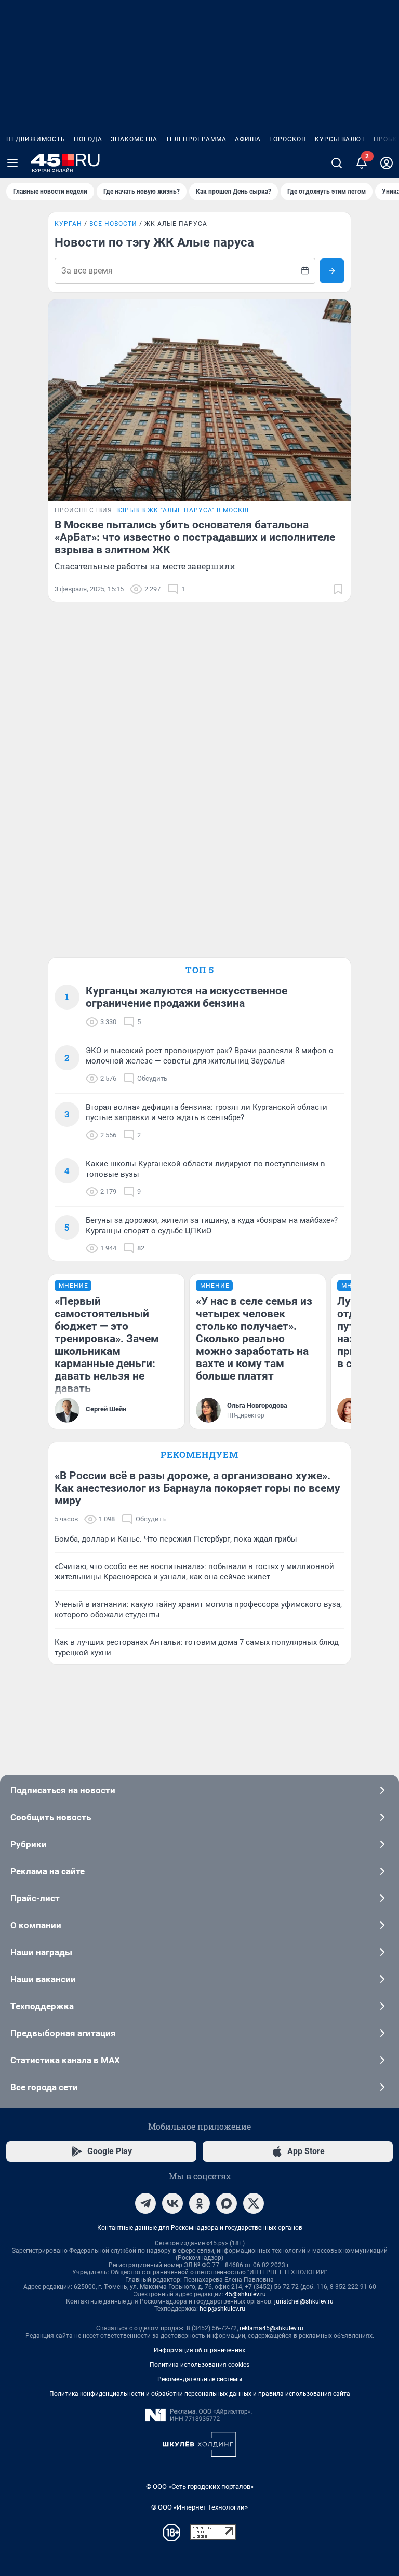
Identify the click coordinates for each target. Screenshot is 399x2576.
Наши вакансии (43, 1979)
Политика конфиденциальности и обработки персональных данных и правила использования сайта (200, 2394)
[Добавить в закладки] (338, 589)
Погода (88, 139)
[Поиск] (337, 163)
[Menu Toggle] (12, 163)
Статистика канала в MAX (65, 2060)
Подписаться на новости (63, 1790)
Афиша (248, 139)
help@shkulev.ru (222, 2309)
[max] (227, 2203)
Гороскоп (288, 139)
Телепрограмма (196, 139)
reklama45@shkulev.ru (271, 2328)
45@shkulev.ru (245, 2294)
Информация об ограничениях (199, 2350)
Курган (68, 224)
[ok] (199, 2203)
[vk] (172, 2203)
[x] (254, 2203)
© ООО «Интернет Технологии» (199, 2507)
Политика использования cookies (199, 2365)
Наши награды (41, 1952)
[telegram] (145, 2203)
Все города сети (44, 2087)
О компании (36, 1925)
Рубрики (29, 1844)
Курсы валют (340, 139)
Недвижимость (36, 139)
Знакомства (134, 139)
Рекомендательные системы (200, 2379)
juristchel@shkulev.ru (304, 2301)
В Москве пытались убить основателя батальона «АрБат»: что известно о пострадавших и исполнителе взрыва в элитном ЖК (195, 537)
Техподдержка (42, 2006)
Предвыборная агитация (63, 2033)
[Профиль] (387, 163)
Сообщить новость (51, 1817)
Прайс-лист (35, 1898)
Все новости (113, 224)
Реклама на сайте (48, 1871)
